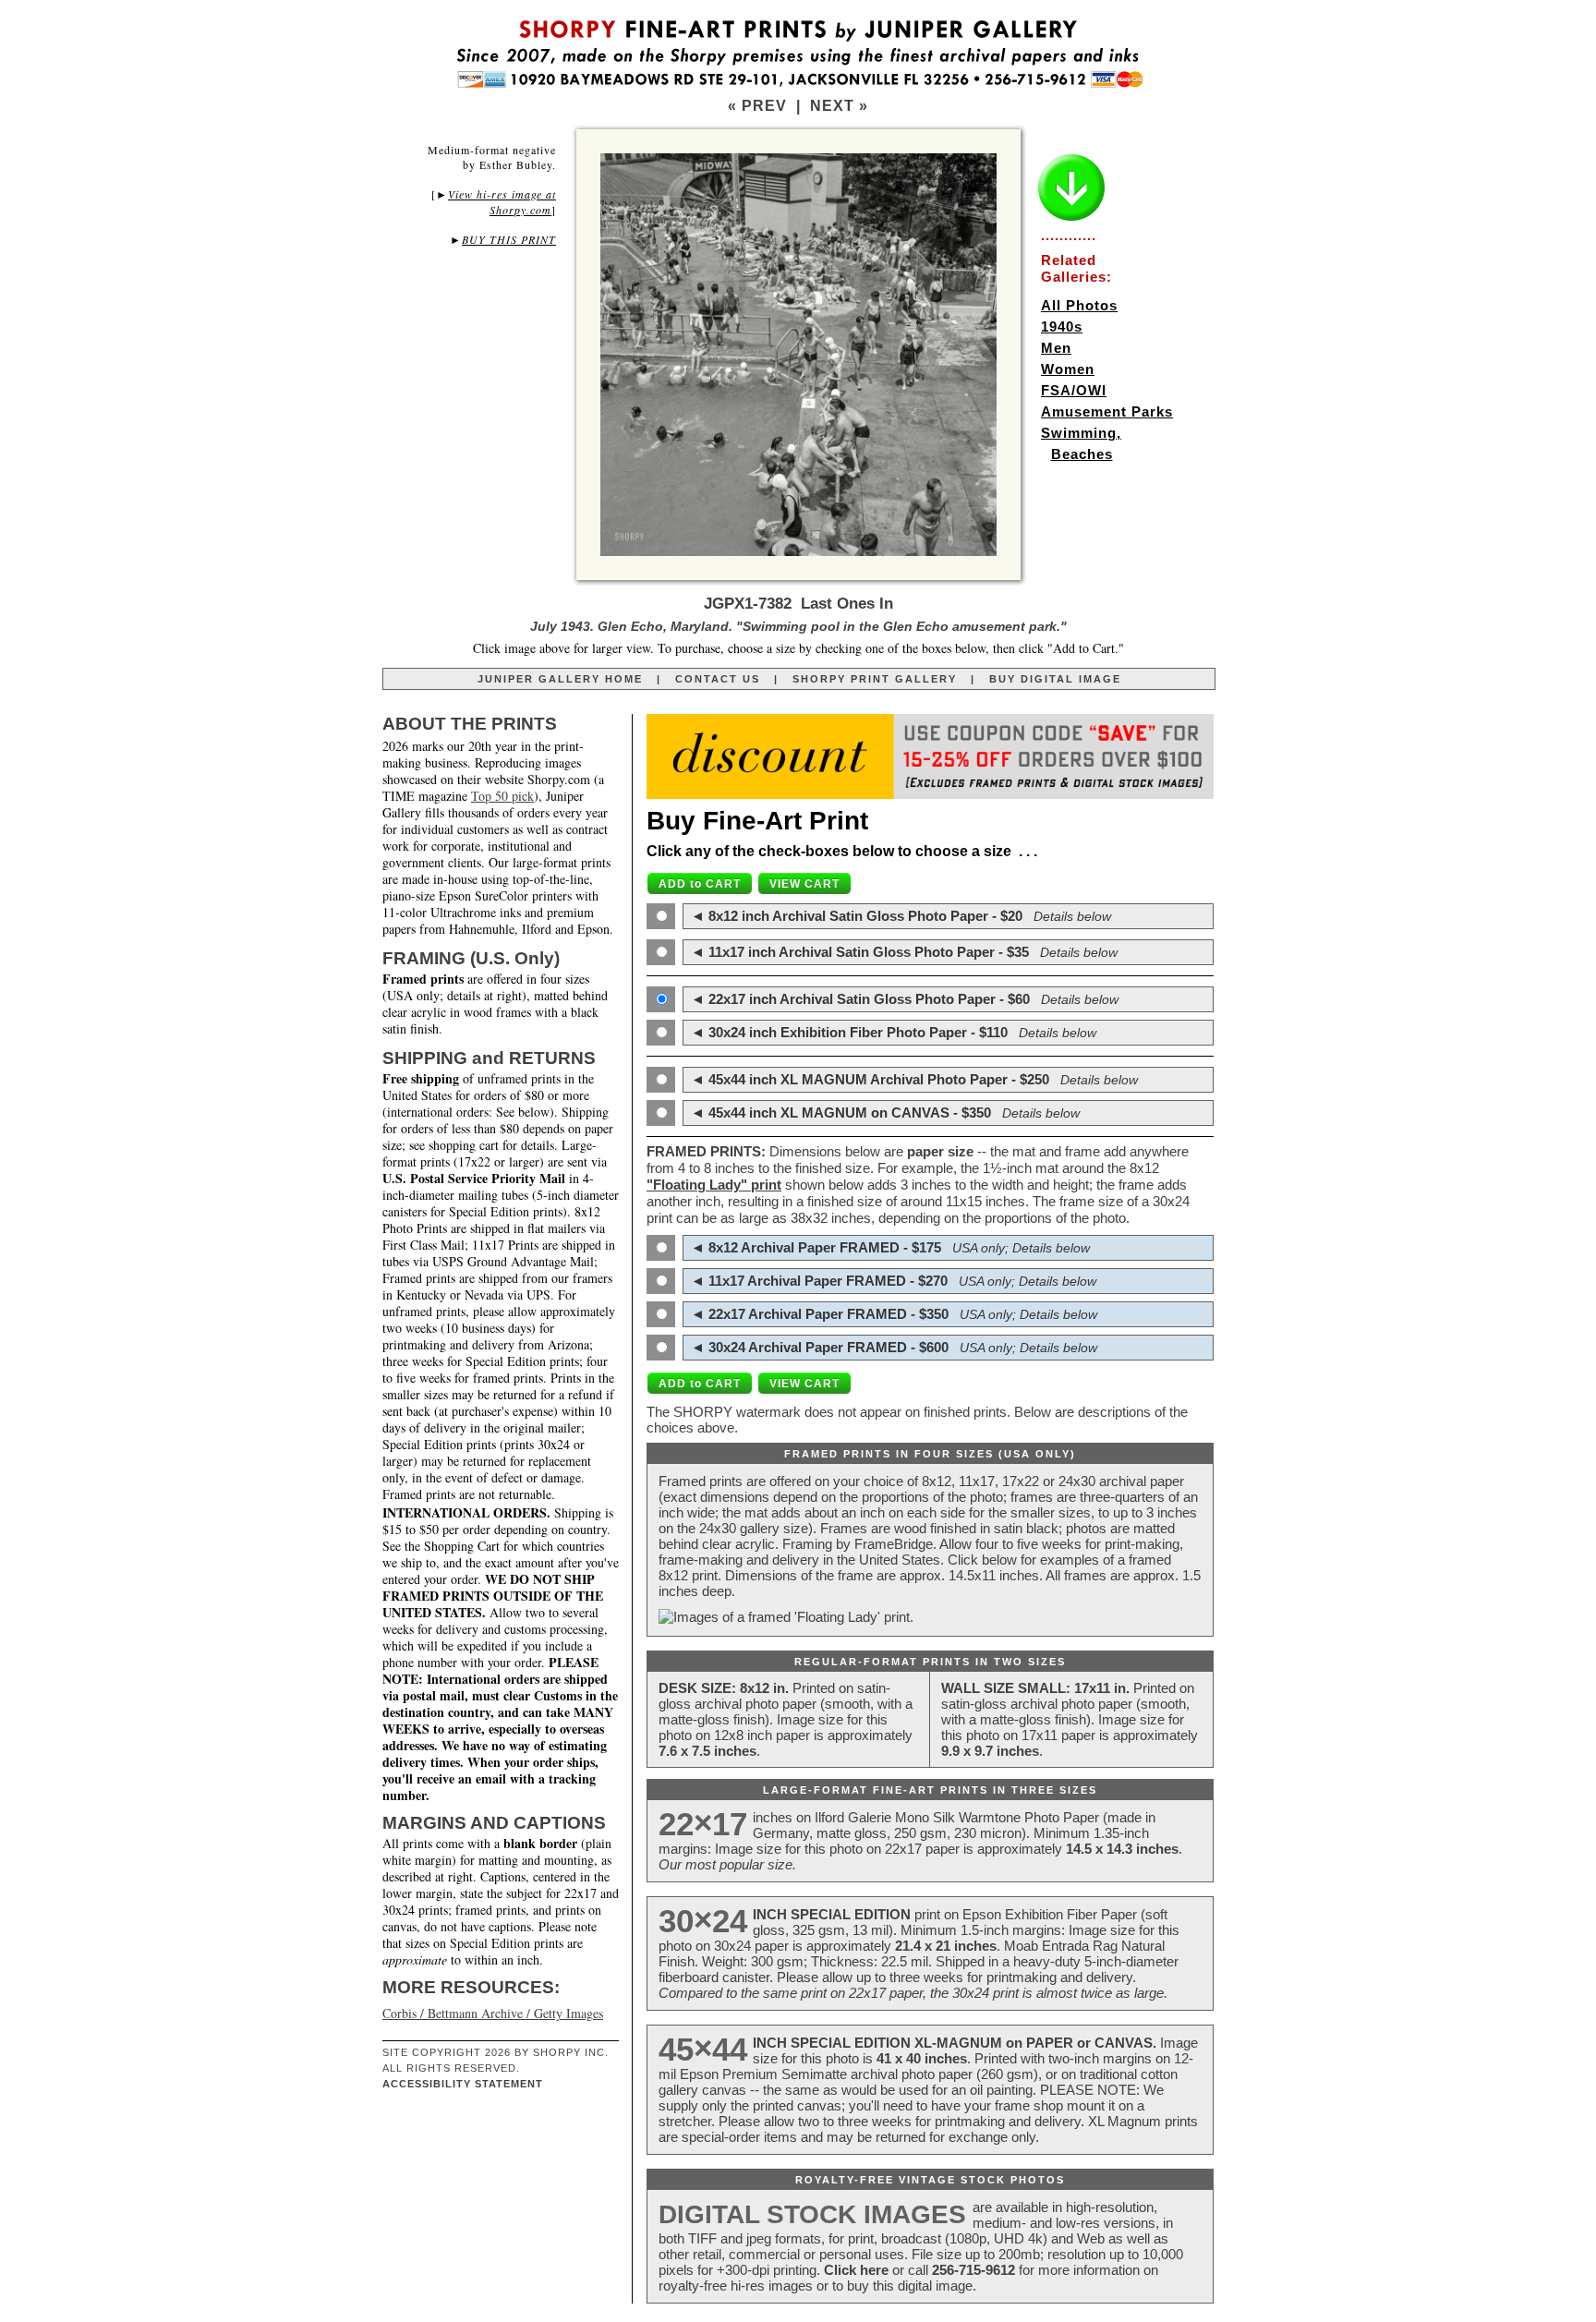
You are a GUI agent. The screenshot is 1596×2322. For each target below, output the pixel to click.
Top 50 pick (502, 796)
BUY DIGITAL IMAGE (1055, 679)
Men (1056, 348)
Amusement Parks (1107, 411)
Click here (856, 2270)
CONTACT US (718, 679)
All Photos (1079, 305)
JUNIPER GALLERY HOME (560, 679)
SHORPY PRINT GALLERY (875, 679)
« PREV (757, 106)
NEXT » (839, 106)
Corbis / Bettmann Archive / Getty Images (493, 2013)
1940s (1062, 327)
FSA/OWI (1074, 390)
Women (1068, 369)
